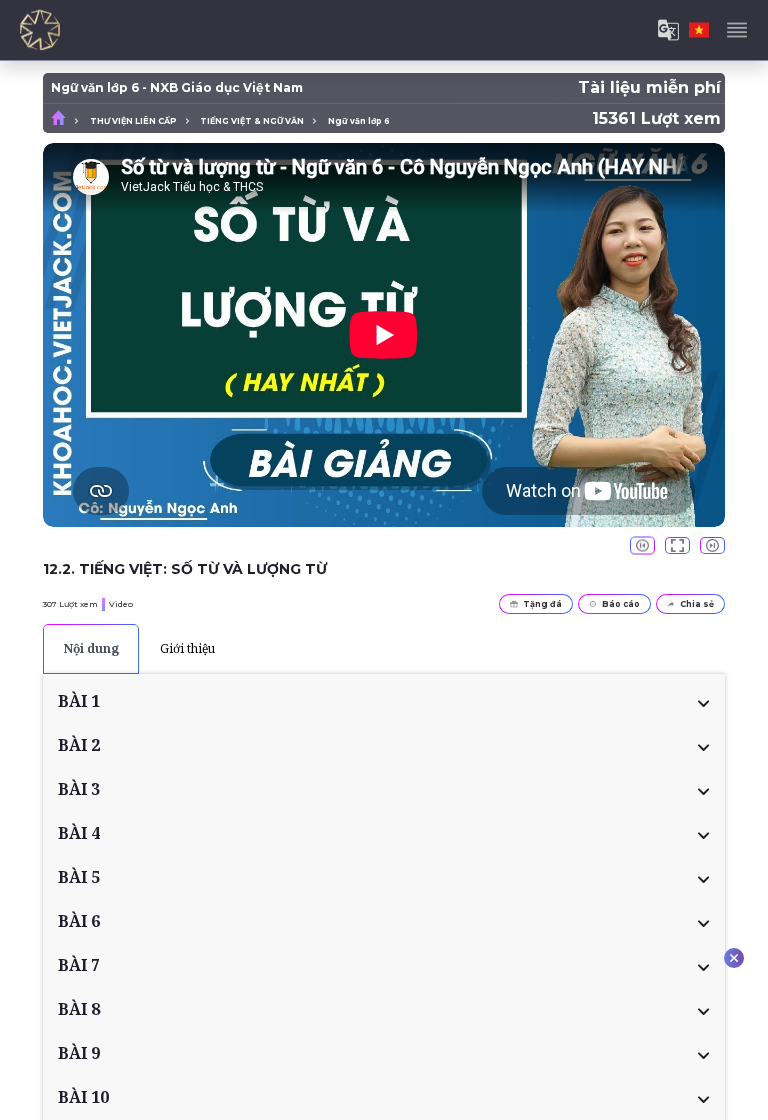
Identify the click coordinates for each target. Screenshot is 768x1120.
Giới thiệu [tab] (187, 648)
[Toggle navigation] (737, 30)
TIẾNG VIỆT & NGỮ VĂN (252, 121)
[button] (384, 701)
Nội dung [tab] (91, 648)
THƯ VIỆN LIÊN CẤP (133, 121)
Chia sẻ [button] (697, 604)
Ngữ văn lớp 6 (359, 121)
